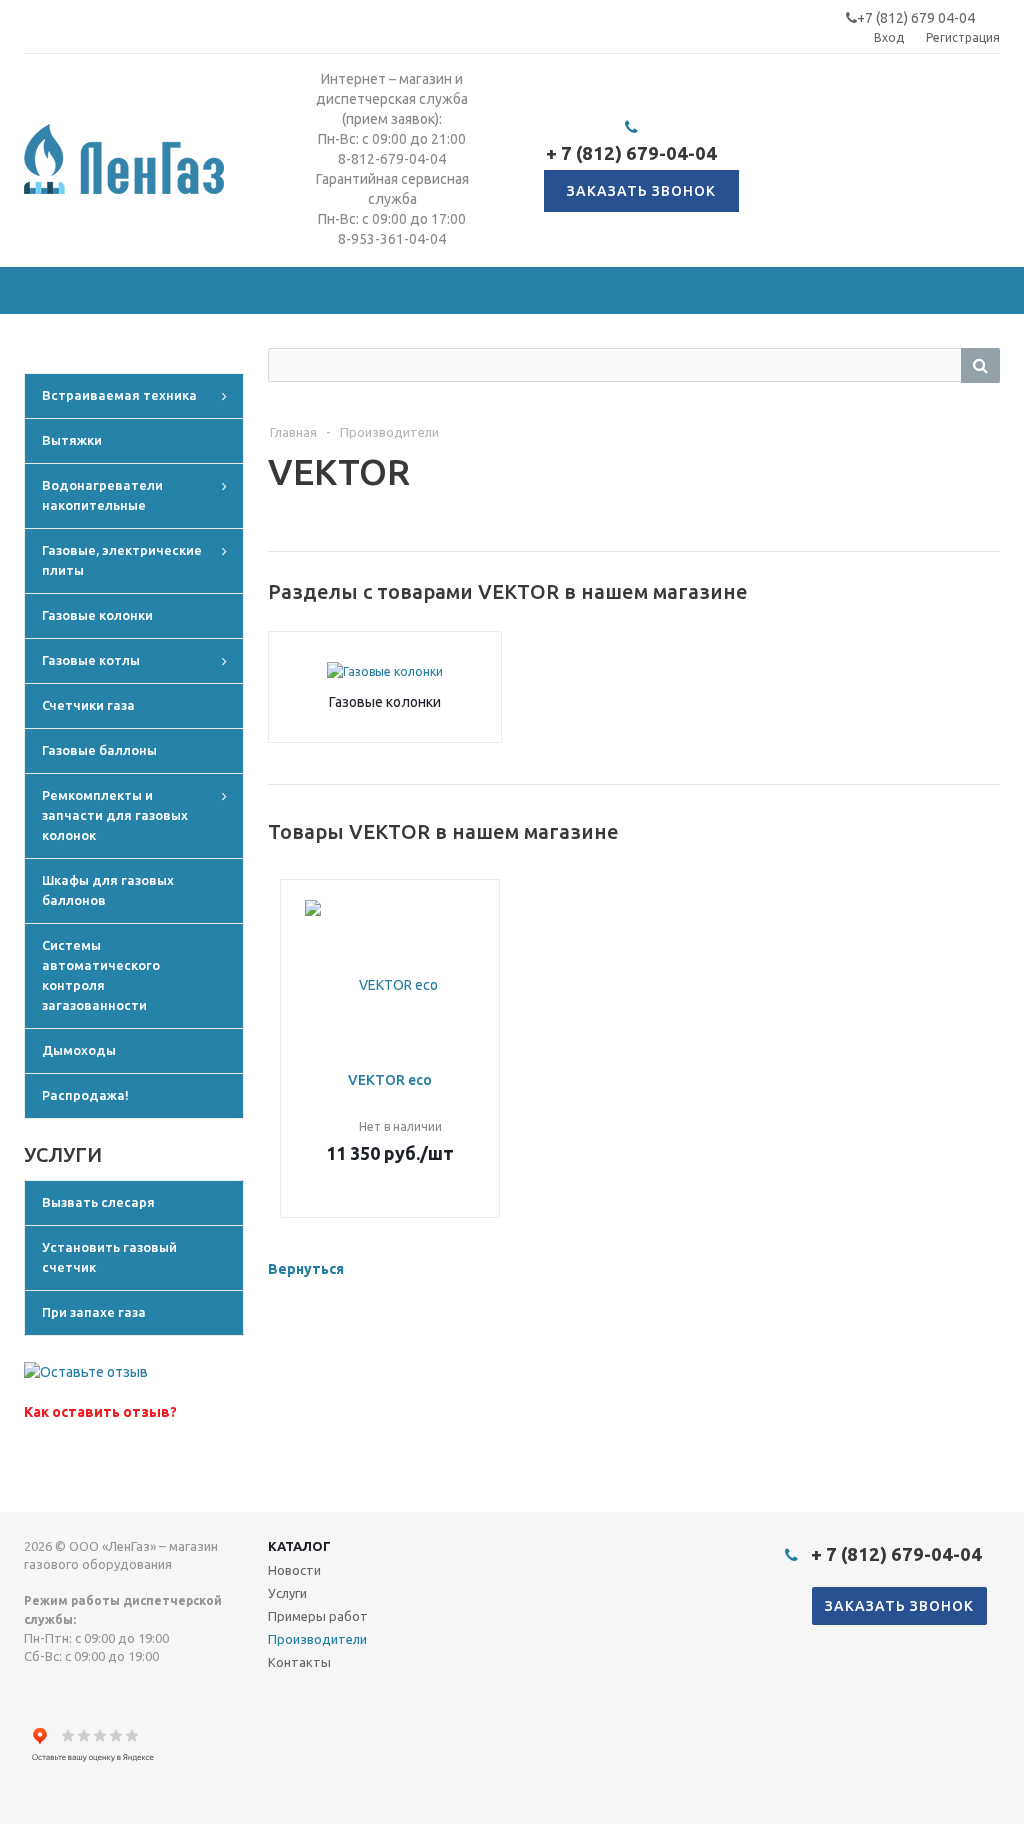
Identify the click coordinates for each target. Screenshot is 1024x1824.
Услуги (287, 1593)
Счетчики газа (88, 705)
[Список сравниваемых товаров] (780, 174)
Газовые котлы (91, 660)
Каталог (299, 1546)
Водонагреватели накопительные (102, 495)
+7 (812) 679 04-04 (916, 18)
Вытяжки (72, 440)
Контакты (299, 1662)
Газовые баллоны (99, 750)
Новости (294, 1570)
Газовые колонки (97, 615)
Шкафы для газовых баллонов (108, 890)
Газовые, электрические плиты (122, 560)
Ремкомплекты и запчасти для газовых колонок (115, 815)
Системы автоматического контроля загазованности (101, 975)
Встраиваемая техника (119, 395)
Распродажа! (85, 1095)
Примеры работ (318, 1616)
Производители (317, 1639)
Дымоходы (79, 1050)
